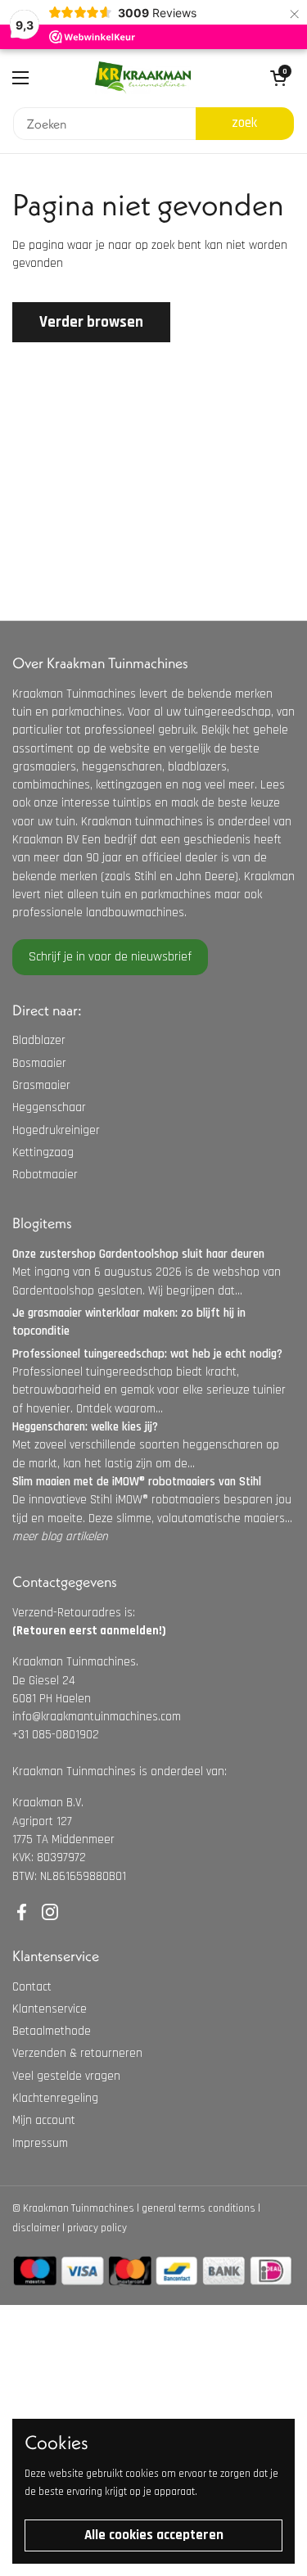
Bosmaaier (39, 1063)
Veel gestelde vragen (66, 2076)
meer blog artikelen (60, 1537)
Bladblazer (39, 1040)
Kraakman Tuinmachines (79, 2208)
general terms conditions (199, 2208)
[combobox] (104, 124)
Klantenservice (50, 2009)
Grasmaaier (41, 1085)
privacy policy (97, 2228)
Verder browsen (91, 322)
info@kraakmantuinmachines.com (97, 1717)
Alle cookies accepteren (154, 2535)
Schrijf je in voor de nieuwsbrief (110, 957)
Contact (32, 1987)
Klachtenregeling (55, 2098)
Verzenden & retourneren (77, 2053)
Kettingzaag (43, 1152)
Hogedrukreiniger (56, 1130)
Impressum (40, 2143)
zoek (244, 123)
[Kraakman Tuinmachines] (143, 78)
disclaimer (36, 2228)
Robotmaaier (45, 1175)
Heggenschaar (49, 1107)
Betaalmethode (52, 2031)
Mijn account (44, 2120)
